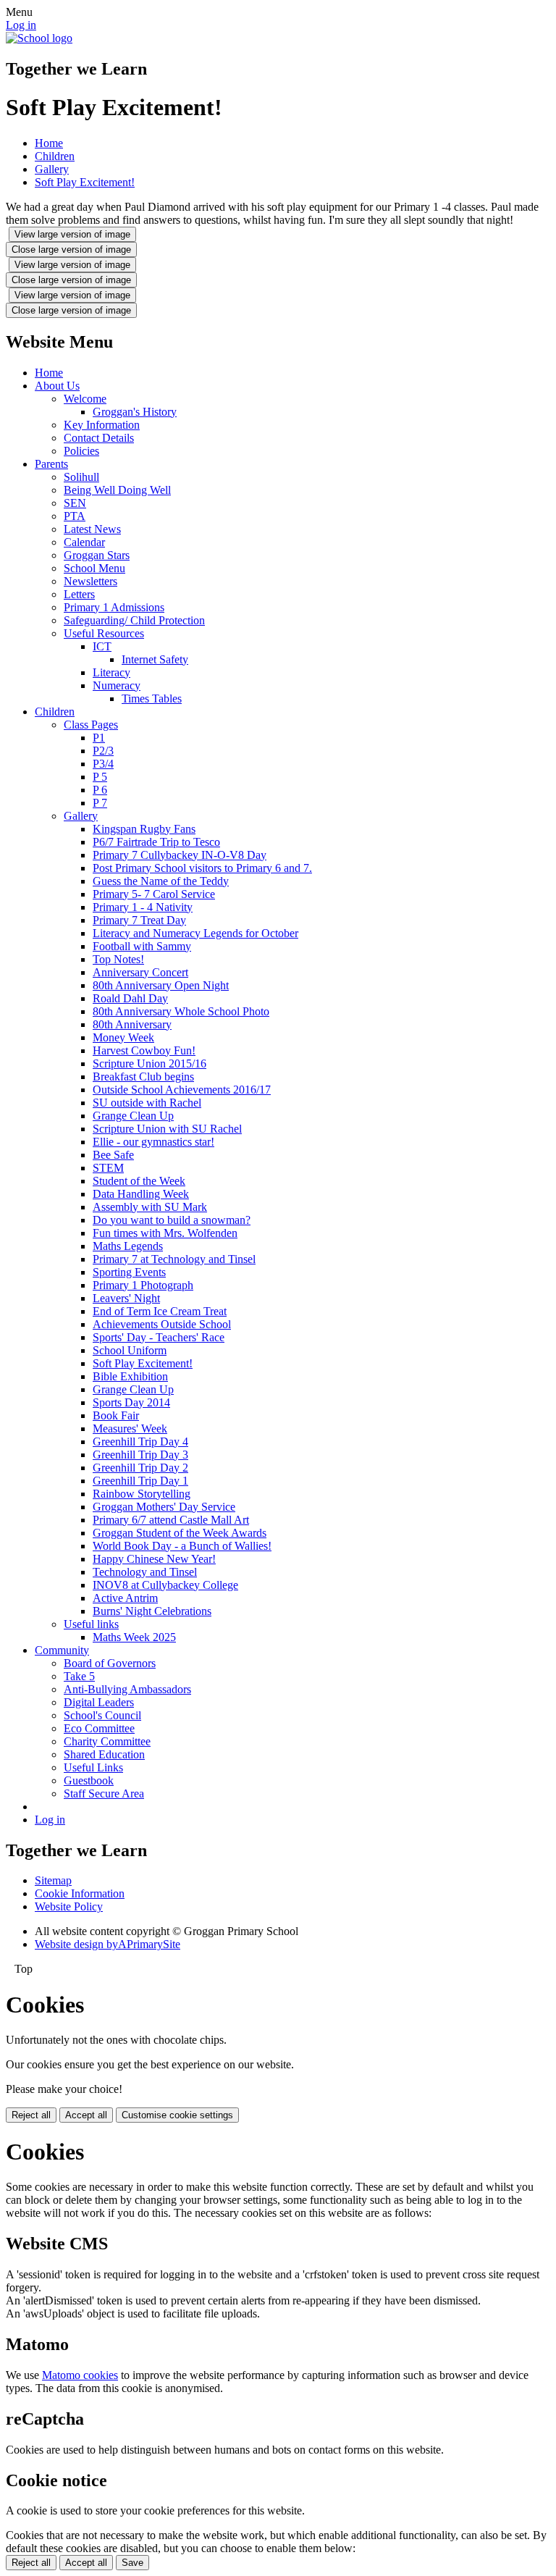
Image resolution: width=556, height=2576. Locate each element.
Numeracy (117, 685)
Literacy (111, 672)
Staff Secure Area (104, 1793)
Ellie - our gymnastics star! (153, 1142)
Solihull (81, 477)
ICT (102, 646)
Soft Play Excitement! (85, 182)
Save (132, 2563)
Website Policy (69, 1906)
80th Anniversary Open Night (161, 985)
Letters (79, 594)
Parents (51, 464)
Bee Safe (113, 1155)
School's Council (102, 1715)
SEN (75, 503)
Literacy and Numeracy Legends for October (195, 933)
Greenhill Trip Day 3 (140, 1455)
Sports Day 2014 (131, 1402)
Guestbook (89, 1780)
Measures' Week (130, 1428)
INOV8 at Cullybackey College (165, 1585)
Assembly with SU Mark (150, 1207)
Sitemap (53, 1880)
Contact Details (99, 438)
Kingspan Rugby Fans (144, 829)
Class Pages (91, 725)
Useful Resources (104, 633)
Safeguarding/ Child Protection (134, 620)
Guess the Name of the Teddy (161, 881)
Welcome (85, 399)
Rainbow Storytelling (142, 1494)
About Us (57, 386)
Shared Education (104, 1754)
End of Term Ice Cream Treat (160, 1311)
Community (62, 1650)
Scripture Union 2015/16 (149, 1063)
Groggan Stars (97, 555)
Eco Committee (99, 1728)
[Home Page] (39, 38)
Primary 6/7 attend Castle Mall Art (171, 1520)
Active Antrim (125, 1598)
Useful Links (93, 1767)
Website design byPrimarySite (108, 1944)
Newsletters (90, 581)
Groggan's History (135, 412)
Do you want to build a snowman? (172, 1220)
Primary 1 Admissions (114, 607)
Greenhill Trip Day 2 (140, 1468)
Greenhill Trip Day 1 (140, 1481)
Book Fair (116, 1415)
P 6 (100, 790)
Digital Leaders (99, 1702)
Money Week (123, 1037)
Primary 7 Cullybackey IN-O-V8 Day (180, 855)
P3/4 (103, 764)
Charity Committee (107, 1741)
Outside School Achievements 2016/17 (182, 1090)
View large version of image (72, 234)
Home (49, 143)
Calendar (84, 542)
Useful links (91, 1624)
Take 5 (79, 1676)
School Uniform (130, 1350)
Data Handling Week (141, 1194)
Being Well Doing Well (117, 490)
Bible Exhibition (130, 1376)
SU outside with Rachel (147, 1103)
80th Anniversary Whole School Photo (181, 1011)
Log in (21, 25)
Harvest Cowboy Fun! (144, 1050)
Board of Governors (110, 1663)
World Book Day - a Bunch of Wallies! (182, 1546)
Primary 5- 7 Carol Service (154, 894)
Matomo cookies (80, 2375)
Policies (81, 451)
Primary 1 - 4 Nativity (143, 907)
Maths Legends (128, 1246)
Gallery (52, 169)
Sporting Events (129, 1272)
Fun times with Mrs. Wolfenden (165, 1233)
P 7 (100, 803)
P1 (99, 738)
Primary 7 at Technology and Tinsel (174, 1259)
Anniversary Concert (140, 972)
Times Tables (152, 698)
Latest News (92, 529)
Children (55, 156)
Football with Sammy (142, 946)
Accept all (86, 2115)
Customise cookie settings (177, 2115)
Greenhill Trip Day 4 (140, 1442)
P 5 (100, 777)
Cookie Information (80, 1893)
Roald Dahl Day (130, 998)
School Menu (94, 568)
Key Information (102, 425)
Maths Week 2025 (134, 1637)
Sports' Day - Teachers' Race (159, 1337)
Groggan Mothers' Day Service (164, 1507)
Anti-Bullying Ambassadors (127, 1689)
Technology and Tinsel (145, 1572)
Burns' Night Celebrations (152, 1611)
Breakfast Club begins (143, 1077)
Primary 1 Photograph (143, 1285)
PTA (75, 516)
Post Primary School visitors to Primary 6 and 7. (202, 868)
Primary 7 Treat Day (139, 920)
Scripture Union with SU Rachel (167, 1129)
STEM (108, 1168)
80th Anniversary (132, 1024)
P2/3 (103, 751)
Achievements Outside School (162, 1324)
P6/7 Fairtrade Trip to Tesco (156, 842)
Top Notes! (118, 959)
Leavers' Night (126, 1298)
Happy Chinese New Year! (154, 1559)
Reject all (31, 2115)
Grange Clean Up (133, 1116)
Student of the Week (139, 1181)
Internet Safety (155, 659)
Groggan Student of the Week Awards (180, 1533)
